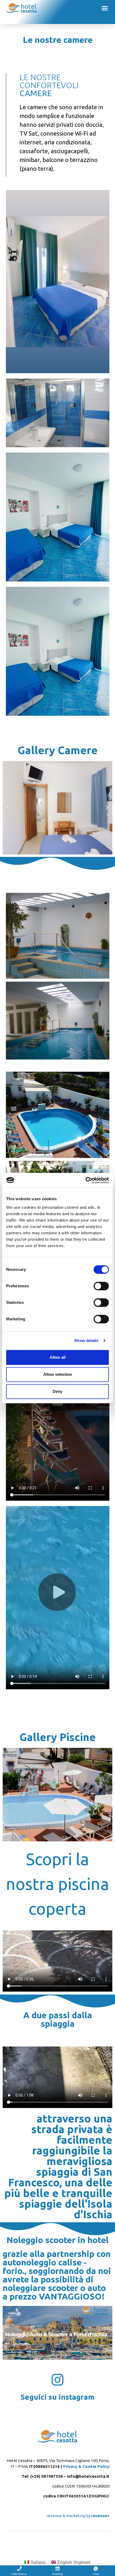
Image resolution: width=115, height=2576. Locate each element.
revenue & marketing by (78, 2516)
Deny (57, 1391)
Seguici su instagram (57, 2397)
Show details (86, 1340)
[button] (105, 8)
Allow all (57, 1357)
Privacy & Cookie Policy (86, 2466)
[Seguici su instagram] (57, 2380)
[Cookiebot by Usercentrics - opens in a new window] (85, 1180)
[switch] (101, 1286)
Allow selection (58, 1374)
